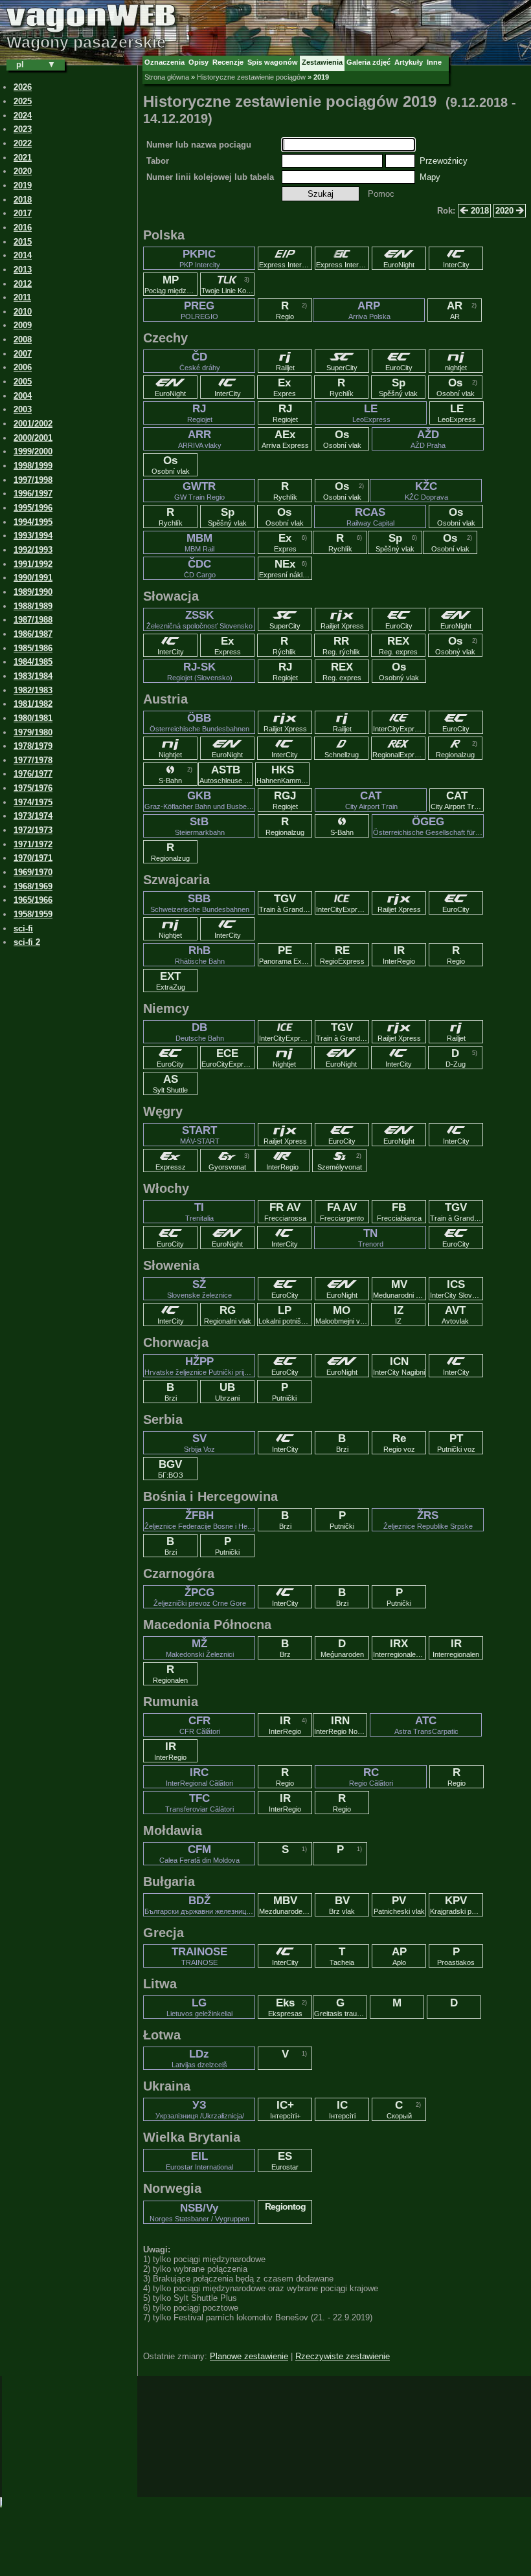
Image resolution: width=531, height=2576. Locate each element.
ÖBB (199, 722)
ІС (342, 2109)
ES (285, 2160)
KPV (457, 1905)
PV (399, 1905)
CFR (200, 1725)
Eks (285, 2007)
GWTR (199, 491)
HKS (283, 774)
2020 (506, 211)
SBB (200, 903)
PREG (199, 310)
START (200, 1135)
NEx (286, 568)
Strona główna (167, 77)
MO (342, 1315)
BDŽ (200, 1905)
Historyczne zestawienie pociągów (251, 77)
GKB (200, 800)
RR (341, 645)
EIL (199, 2160)
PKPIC (200, 258)
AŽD (428, 439)
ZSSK (199, 619)
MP (171, 284)
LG (199, 2007)
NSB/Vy (199, 2212)
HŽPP (200, 1366)
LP (285, 1315)
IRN (341, 1725)
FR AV (285, 1212)
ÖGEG (428, 826)
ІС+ (285, 2109)
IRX (400, 1648)
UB (227, 1392)
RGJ (285, 800)
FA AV (342, 1212)
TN (371, 1238)
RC (371, 1777)
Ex (285, 387)
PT (456, 1443)
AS (170, 1083)
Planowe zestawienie (249, 2356)
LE (371, 413)
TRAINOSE (199, 1956)
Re (399, 1443)
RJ (200, 413)
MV (400, 1289)
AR (455, 310)
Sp (398, 387)
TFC (199, 1803)
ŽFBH (200, 1520)
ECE (228, 1058)
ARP (369, 310)
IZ (399, 1315)
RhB (200, 955)
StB (200, 826)
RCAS (370, 516)
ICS (457, 1289)
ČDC (200, 568)
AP (399, 1956)
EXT (171, 981)
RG (228, 1315)
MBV (286, 1905)
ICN (399, 1366)
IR (399, 955)
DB (200, 1032)
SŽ (199, 1289)
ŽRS (428, 1520)
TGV (286, 903)
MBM (199, 542)
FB (399, 1212)
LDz (199, 2058)
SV (199, 1443)
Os (456, 387)
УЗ (200, 2109)
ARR (200, 439)
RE (342, 955)
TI (199, 1212)
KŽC (426, 491)
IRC (199, 1777)
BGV (171, 1469)
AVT (455, 1315)
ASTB (226, 774)
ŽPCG (200, 1597)
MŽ (200, 1648)
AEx (285, 439)
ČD (200, 361)
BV (342, 1905)
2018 (479, 211)
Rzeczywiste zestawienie (343, 2356)
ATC (426, 1725)
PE (286, 955)
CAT (371, 800)
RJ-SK (200, 671)
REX (398, 645)
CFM (199, 1854)
